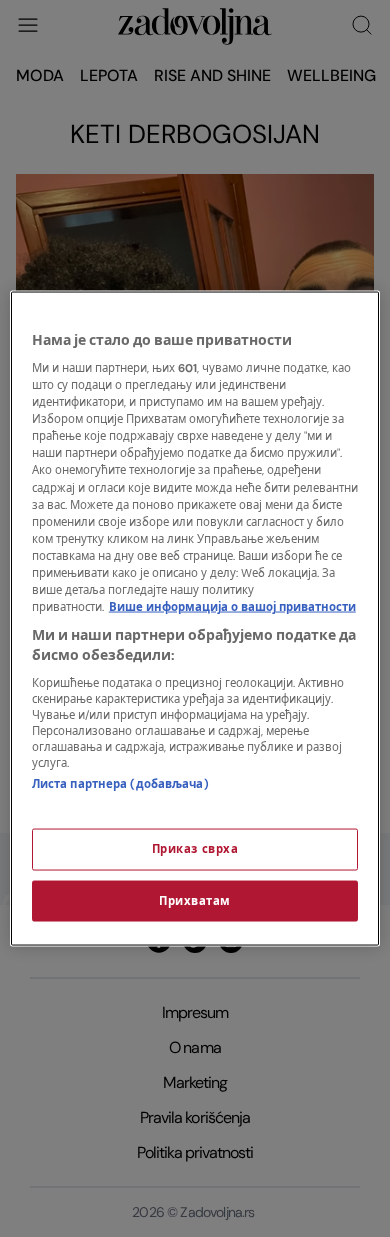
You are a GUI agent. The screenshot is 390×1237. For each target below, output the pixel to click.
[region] (195, 618)
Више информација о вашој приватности (232, 607)
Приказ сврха (195, 848)
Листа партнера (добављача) (120, 784)
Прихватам (195, 900)
